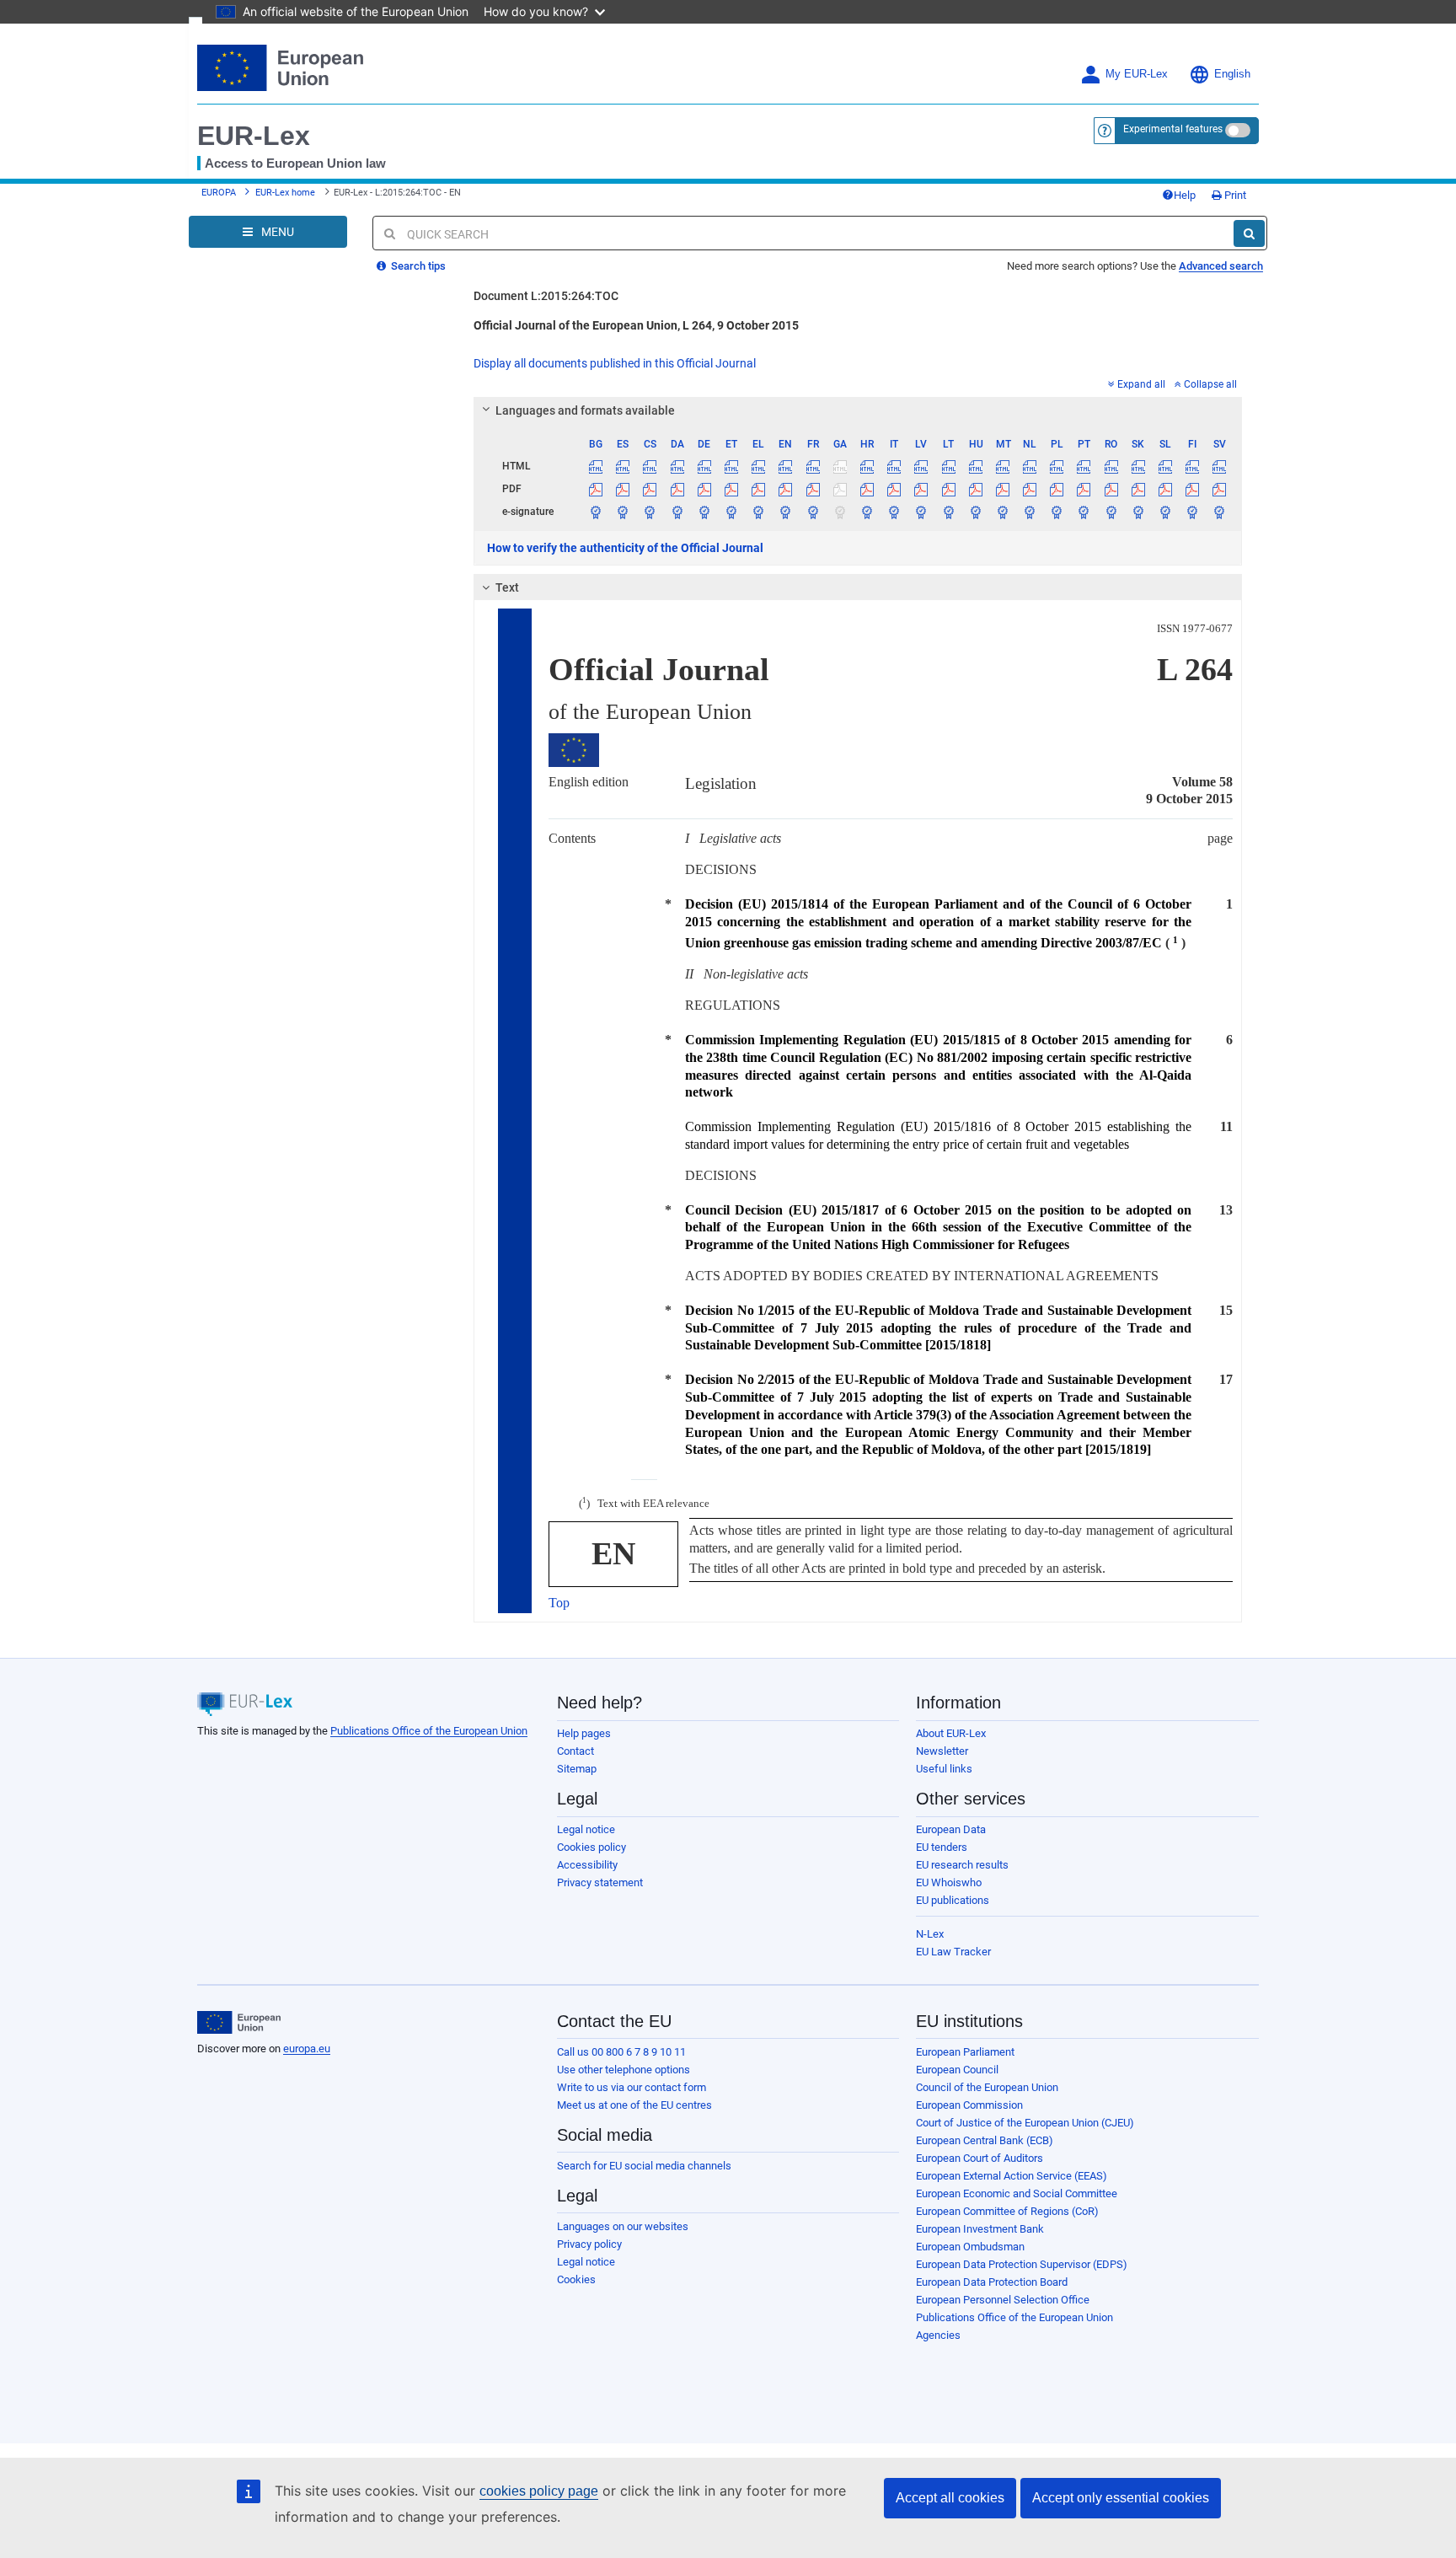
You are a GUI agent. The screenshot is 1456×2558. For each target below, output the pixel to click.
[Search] (1249, 233)
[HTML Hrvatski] (867, 466)
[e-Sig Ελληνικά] (759, 512)
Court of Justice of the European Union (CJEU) (1025, 2123)
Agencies (938, 2335)
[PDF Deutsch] (704, 489)
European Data (951, 1829)
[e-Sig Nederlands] (1030, 512)
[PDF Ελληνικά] (759, 489)
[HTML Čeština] (650, 466)
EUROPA (219, 193)
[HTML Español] (623, 466)
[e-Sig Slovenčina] (1138, 512)
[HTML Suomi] (1193, 466)
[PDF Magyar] (975, 489)
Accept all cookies (950, 2498)
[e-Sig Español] (623, 512)
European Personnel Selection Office (1003, 2300)
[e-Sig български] (596, 512)
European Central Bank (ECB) (985, 2140)
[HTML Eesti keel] (731, 466)
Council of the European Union (987, 2087)
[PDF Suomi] (1193, 489)
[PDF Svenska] (1220, 489)
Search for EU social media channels (644, 2166)
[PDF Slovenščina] (1165, 489)
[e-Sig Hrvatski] (867, 512)
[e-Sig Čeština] (650, 512)
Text (507, 587)
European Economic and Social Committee (1017, 2193)
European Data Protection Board (992, 2282)
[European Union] (239, 2023)
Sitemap (577, 1769)
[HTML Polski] (1057, 466)
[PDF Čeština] (650, 489)
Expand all (1141, 384)
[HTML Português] (1084, 466)
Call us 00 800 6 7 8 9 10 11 (621, 2052)
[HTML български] (596, 466)
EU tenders (942, 1847)
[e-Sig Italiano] (894, 512)
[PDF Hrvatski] (867, 489)
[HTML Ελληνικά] (759, 466)
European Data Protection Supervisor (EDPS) (1022, 2264)
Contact (575, 1751)
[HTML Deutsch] (704, 466)
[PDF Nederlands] (1030, 489)
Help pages (584, 1733)
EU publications (953, 1900)
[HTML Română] (1111, 466)
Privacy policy (589, 2244)
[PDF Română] (1111, 489)
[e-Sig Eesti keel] (731, 512)
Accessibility (587, 1865)
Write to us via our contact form (632, 2087)
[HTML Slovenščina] (1165, 466)
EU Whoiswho (949, 1882)
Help (1185, 195)
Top (559, 1603)
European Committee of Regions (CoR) (1007, 2211)
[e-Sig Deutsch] (704, 512)
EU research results (962, 1865)
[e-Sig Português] (1084, 512)
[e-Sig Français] (813, 512)
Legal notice (586, 1829)
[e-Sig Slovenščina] (1165, 512)
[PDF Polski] (1057, 489)
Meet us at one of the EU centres (634, 2105)
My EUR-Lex (1137, 74)
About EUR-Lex (951, 1733)
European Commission (969, 2105)
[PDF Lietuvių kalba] (948, 489)
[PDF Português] (1084, 489)
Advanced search (1221, 266)
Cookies (576, 2279)
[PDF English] (786, 489)
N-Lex (930, 1934)
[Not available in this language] (840, 466)
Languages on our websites (623, 2226)
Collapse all (1210, 384)
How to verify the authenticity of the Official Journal (625, 548)
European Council (957, 2070)
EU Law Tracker (953, 1952)
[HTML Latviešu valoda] (921, 466)
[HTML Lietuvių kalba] (948, 466)
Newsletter (942, 1751)
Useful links (944, 1769)
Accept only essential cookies (1121, 2498)
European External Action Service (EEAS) (1012, 2176)
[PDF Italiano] (894, 489)
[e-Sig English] (786, 512)
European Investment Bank (980, 2229)
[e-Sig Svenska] (1220, 512)
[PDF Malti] (1002, 489)
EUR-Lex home (285, 193)
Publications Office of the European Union (429, 1731)
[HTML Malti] (1002, 466)
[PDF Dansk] (677, 489)
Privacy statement (600, 1882)
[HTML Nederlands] (1030, 466)
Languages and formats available (585, 410)
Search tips (417, 266)
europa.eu (307, 2049)
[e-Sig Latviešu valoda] (921, 512)
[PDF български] (596, 489)
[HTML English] (786, 466)
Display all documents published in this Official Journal (615, 363)
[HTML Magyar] (975, 466)
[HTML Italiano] (894, 466)
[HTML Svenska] (1220, 466)
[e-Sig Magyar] (975, 512)
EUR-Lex (254, 136)
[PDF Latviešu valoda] (921, 489)
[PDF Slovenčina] (1138, 489)
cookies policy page (539, 2491)
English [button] (1232, 74)
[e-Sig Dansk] (677, 512)
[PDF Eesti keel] (731, 489)
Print (1234, 195)
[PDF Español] (623, 489)
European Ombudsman (970, 2247)
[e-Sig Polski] (1057, 512)
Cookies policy (591, 1847)
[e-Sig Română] (1111, 512)
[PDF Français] (813, 489)
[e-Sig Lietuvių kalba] (948, 512)
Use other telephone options (624, 2070)
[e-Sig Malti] (1002, 512)
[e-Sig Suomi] (1193, 512)
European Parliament (965, 2052)
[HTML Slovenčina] (1138, 466)
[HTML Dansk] (677, 466)
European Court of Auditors (980, 2158)
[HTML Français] (813, 466)
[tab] (858, 410)
